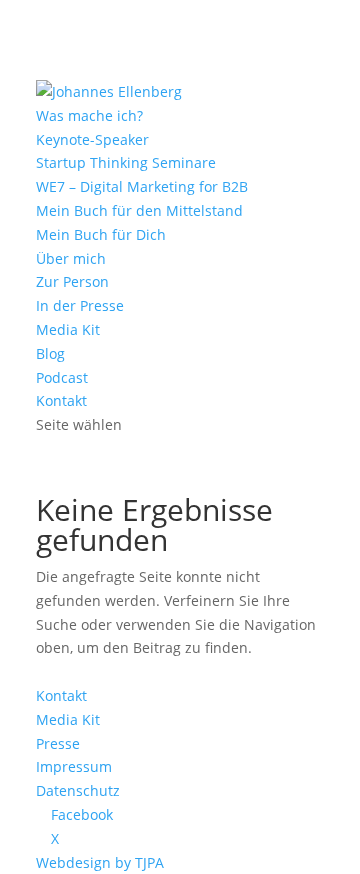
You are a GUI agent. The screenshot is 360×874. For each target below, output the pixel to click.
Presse (58, 743)
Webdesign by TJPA (100, 862)
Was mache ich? (89, 115)
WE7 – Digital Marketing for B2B (142, 186)
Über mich (71, 258)
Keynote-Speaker (92, 139)
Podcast (62, 377)
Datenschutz (78, 790)
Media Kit (68, 329)
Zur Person (72, 281)
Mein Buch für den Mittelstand (139, 210)
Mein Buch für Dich (101, 234)
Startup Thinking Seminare (126, 162)
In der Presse (80, 305)
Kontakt (61, 400)
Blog (50, 353)
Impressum (74, 766)
